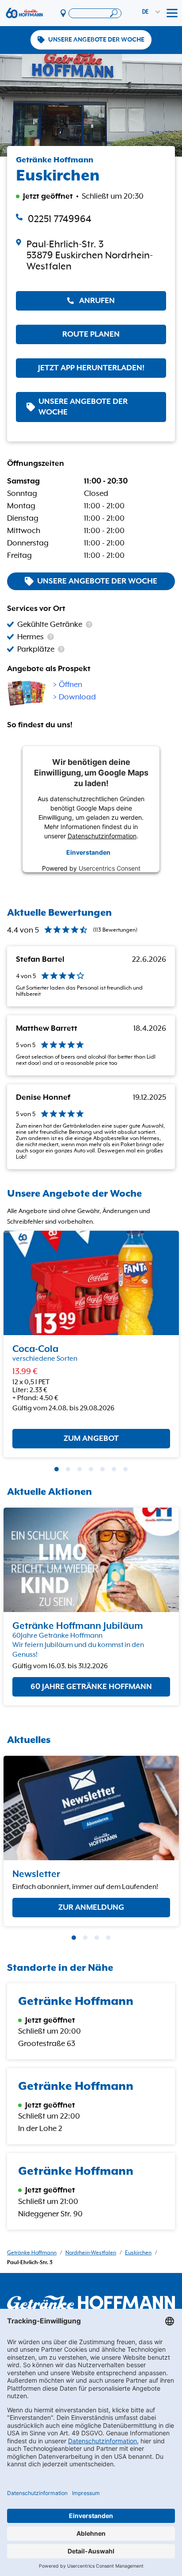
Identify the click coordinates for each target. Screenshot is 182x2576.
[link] (91, 255)
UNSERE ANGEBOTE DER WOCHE (96, 40)
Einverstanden (88, 852)
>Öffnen (68, 685)
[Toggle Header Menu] (172, 13)
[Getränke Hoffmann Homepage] (91, 2303)
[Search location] (95, 13)
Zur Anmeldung (91, 1907)
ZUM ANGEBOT (91, 1439)
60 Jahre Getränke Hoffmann (91, 1687)
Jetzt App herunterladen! (91, 368)
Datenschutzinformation (102, 836)
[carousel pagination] (57, 1469)
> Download (74, 697)
